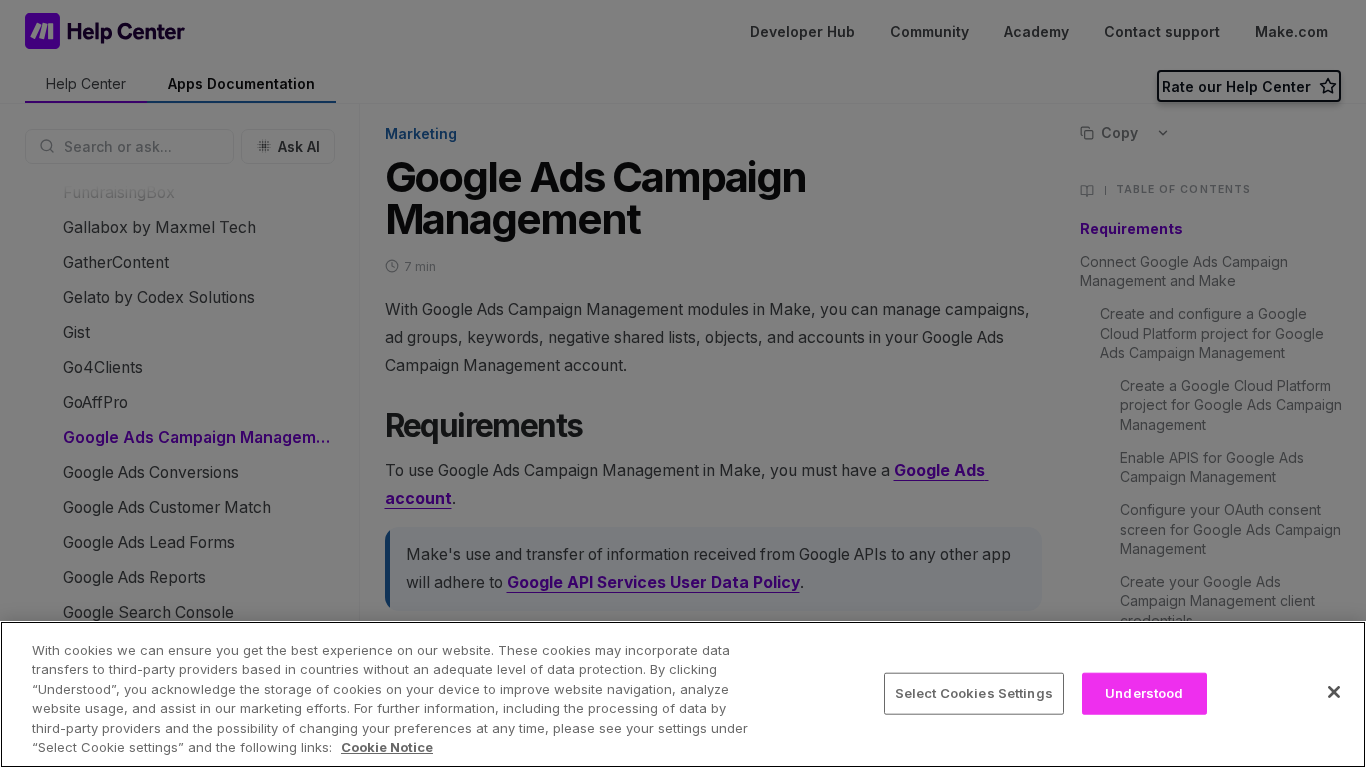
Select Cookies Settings (974, 693)
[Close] (1334, 692)
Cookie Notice (387, 747)
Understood (1144, 693)
